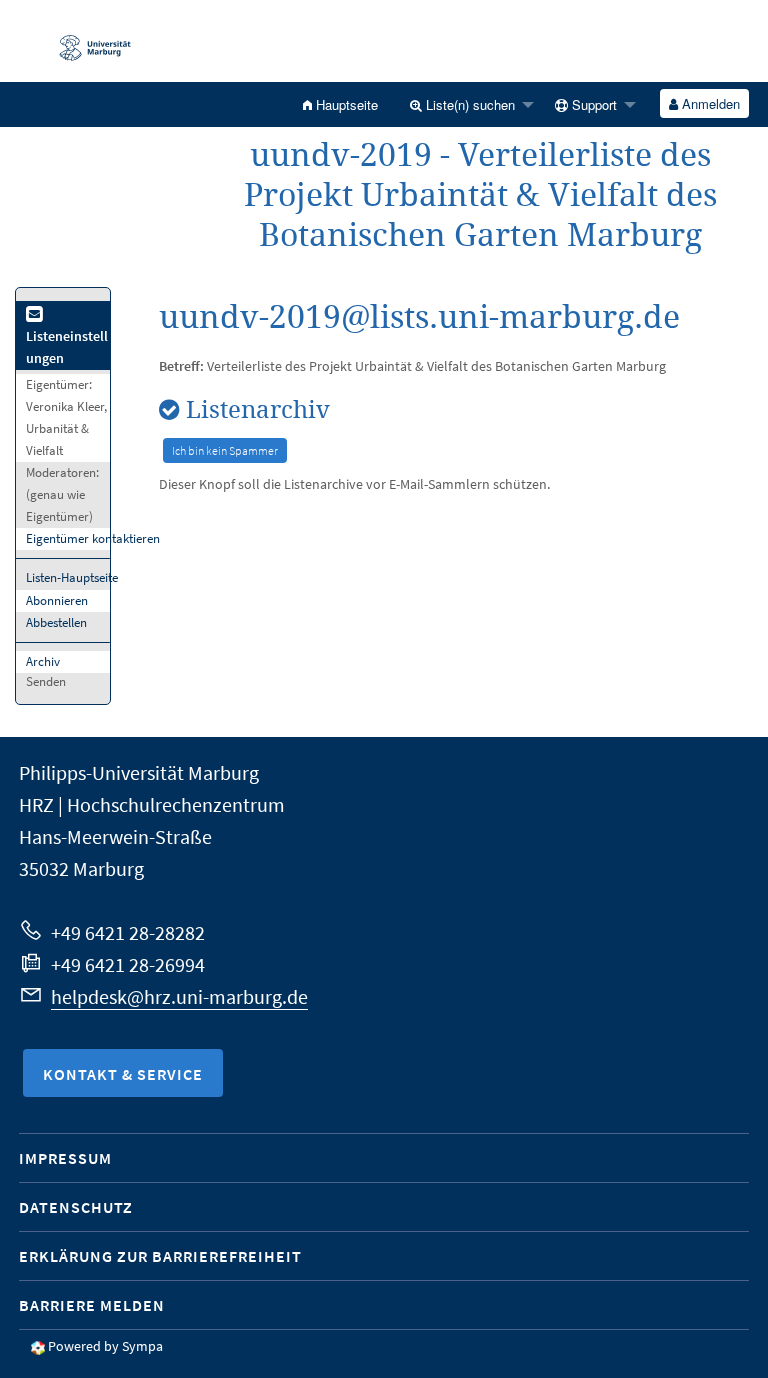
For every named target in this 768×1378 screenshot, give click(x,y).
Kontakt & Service (123, 1074)
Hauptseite (345, 104)
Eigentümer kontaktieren (93, 538)
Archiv (43, 661)
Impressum (65, 1158)
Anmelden (709, 103)
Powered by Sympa (105, 1346)
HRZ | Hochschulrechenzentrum (152, 804)
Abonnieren (57, 600)
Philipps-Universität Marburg (139, 772)
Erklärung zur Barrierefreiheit (160, 1256)
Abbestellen (56, 622)
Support (592, 104)
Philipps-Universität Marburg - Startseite (85, 41)
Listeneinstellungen (67, 347)
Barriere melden (92, 1305)
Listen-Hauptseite (72, 577)
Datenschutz (76, 1207)
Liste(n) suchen (468, 104)
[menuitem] (340, 104)
